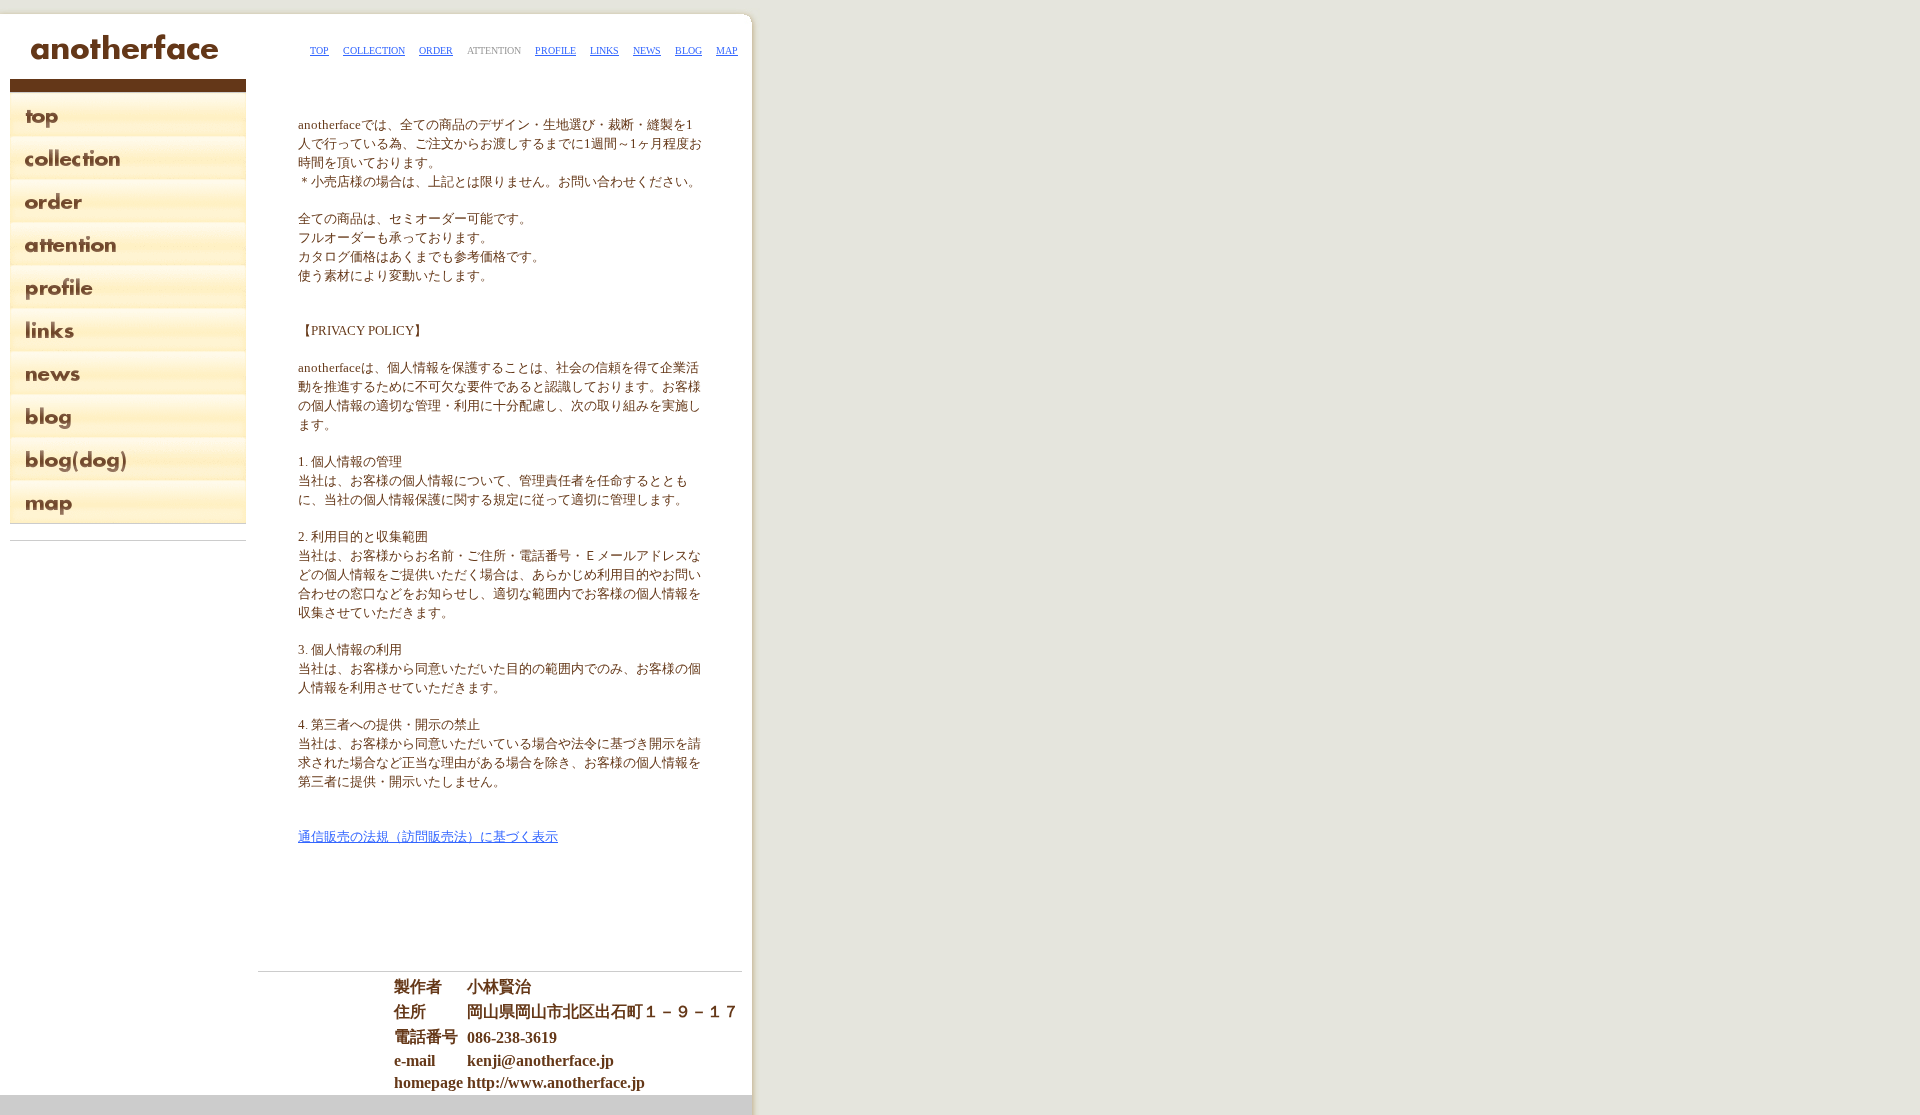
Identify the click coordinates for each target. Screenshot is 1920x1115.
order (436, 50)
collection (374, 50)
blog (688, 50)
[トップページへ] (124, 58)
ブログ (128, 415)
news (647, 50)
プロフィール (128, 286)
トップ (128, 114)
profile (555, 50)
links (604, 50)
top (319, 50)
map (727, 50)
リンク (128, 329)
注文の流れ (128, 200)
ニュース (128, 372)
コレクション (128, 157)
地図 (128, 501)
